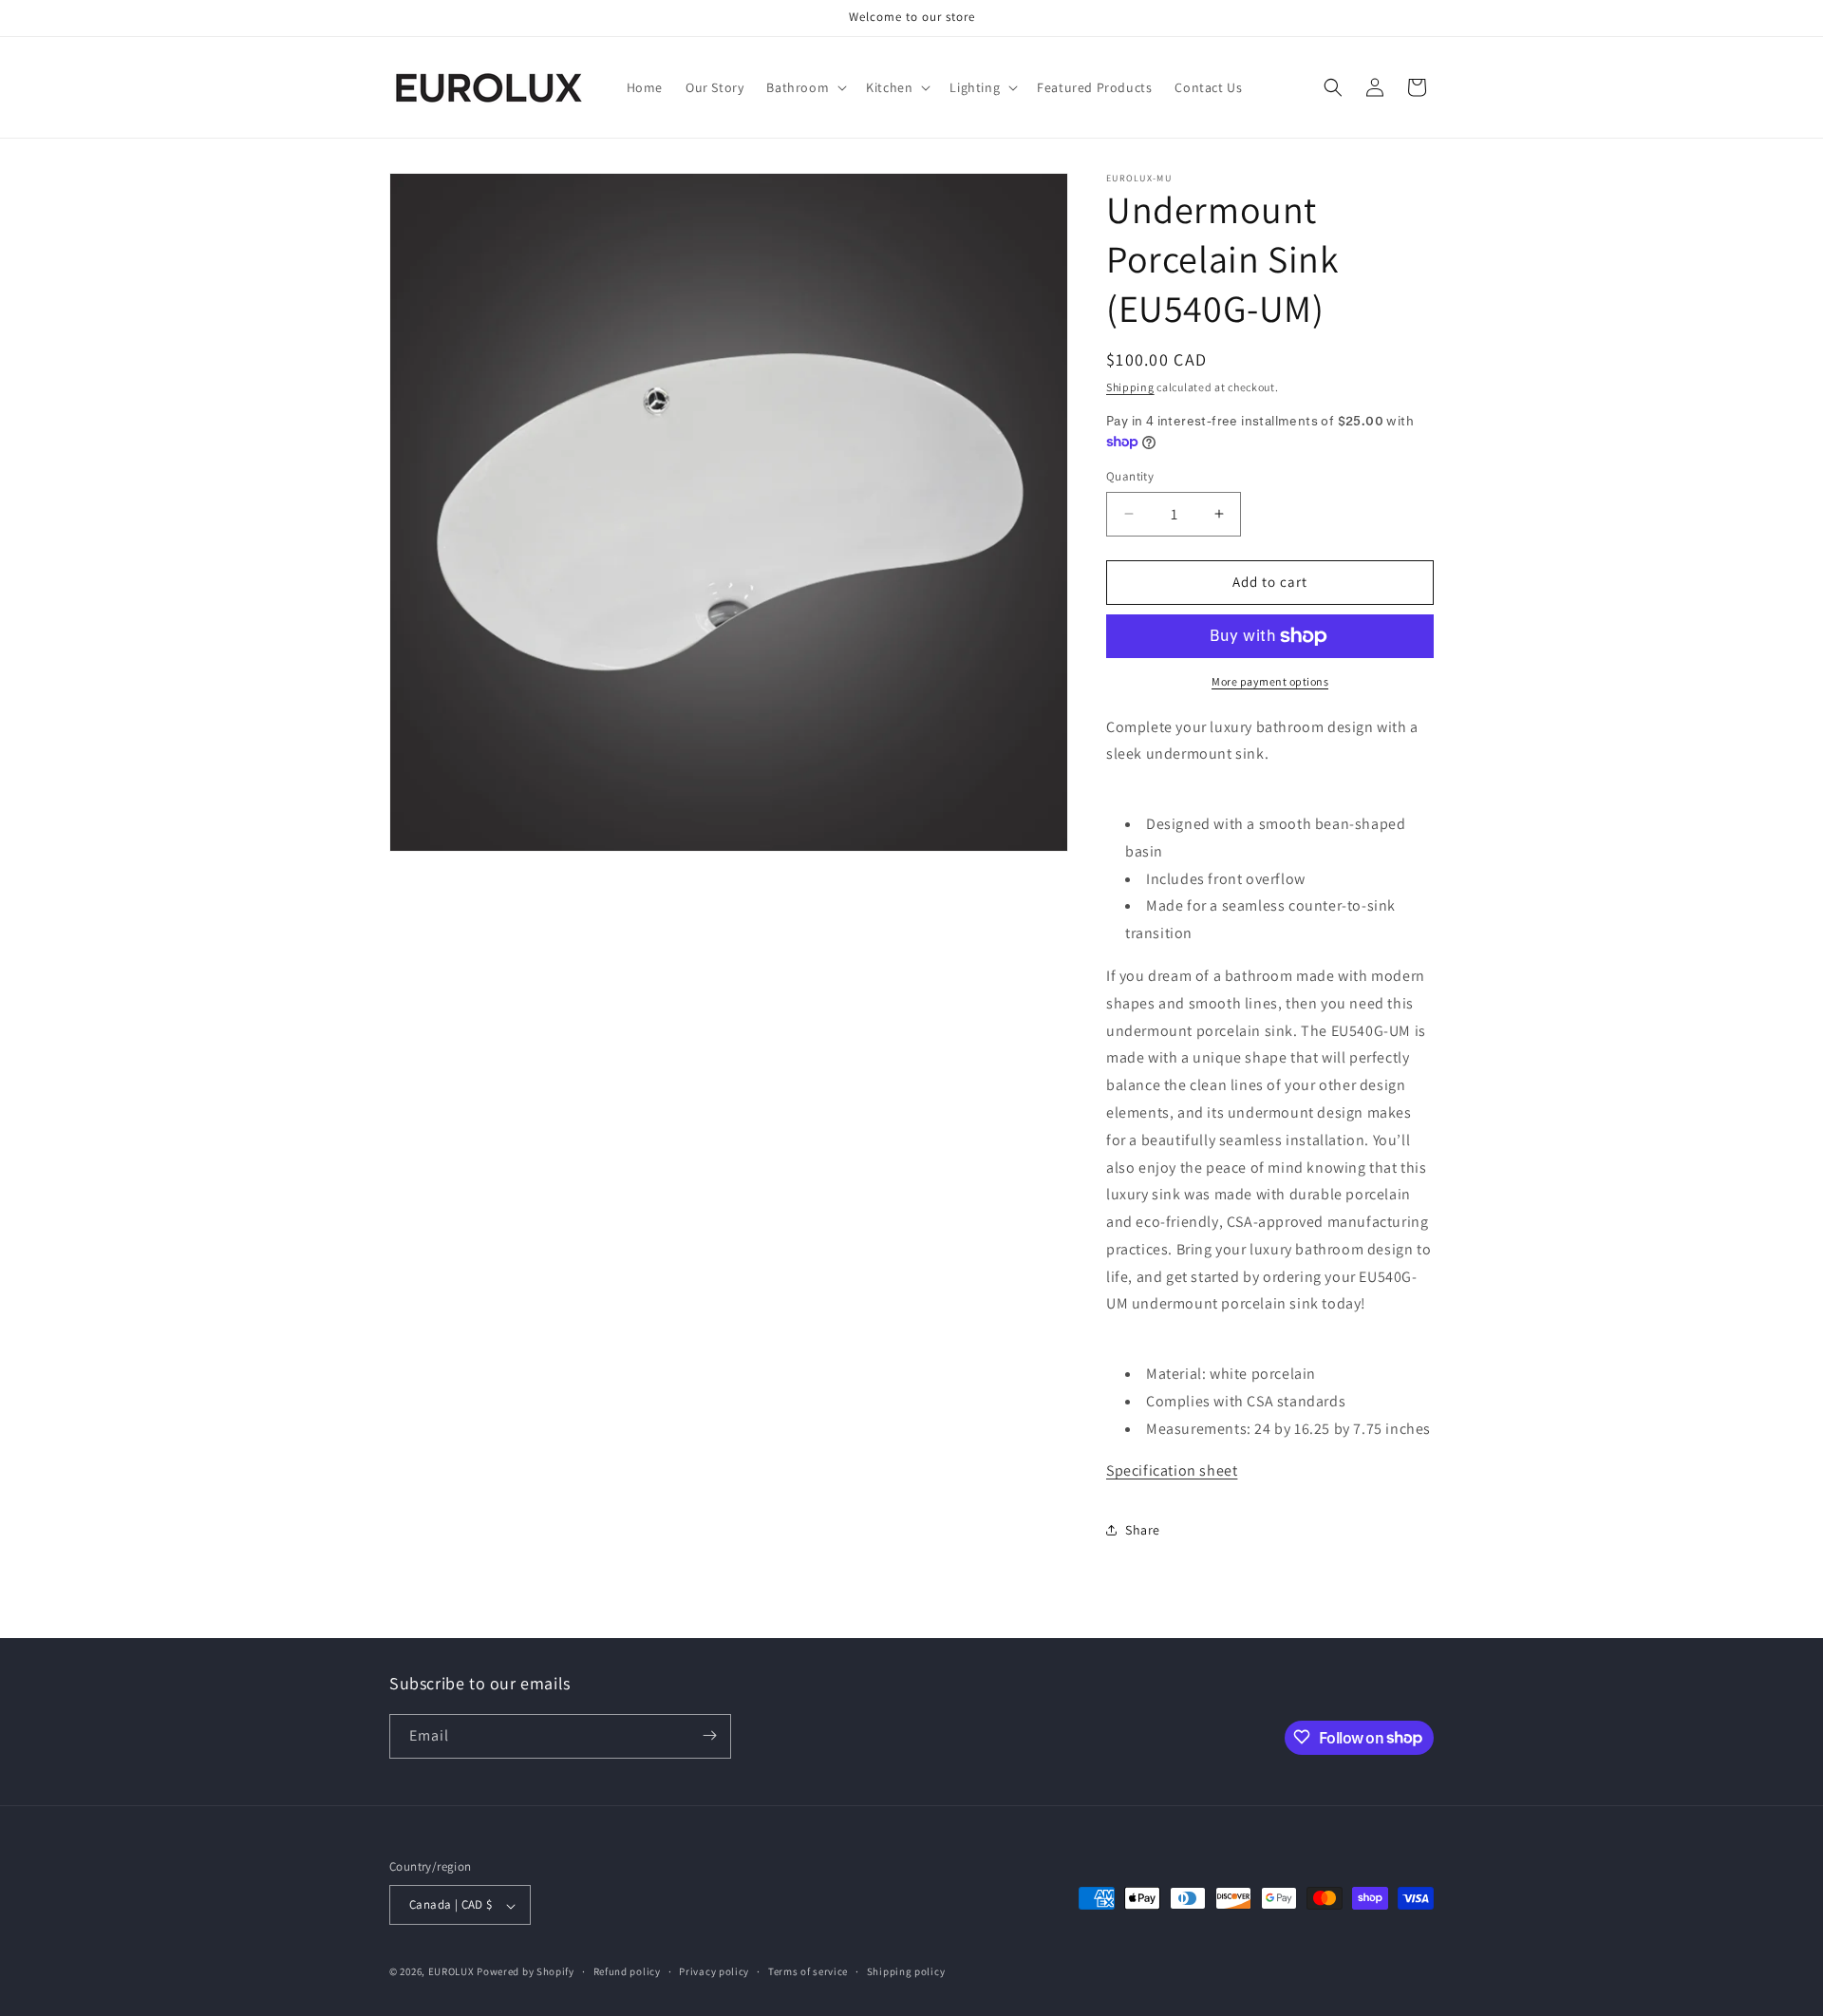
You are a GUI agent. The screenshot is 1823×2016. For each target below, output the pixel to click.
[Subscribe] (709, 1735)
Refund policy (627, 1971)
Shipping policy (906, 1971)
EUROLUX (451, 1972)
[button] (805, 87)
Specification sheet (1172, 1470)
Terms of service (808, 1971)
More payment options (1270, 681)
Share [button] (1143, 1530)
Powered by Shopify (526, 1972)
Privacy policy (714, 1971)
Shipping (1130, 387)
